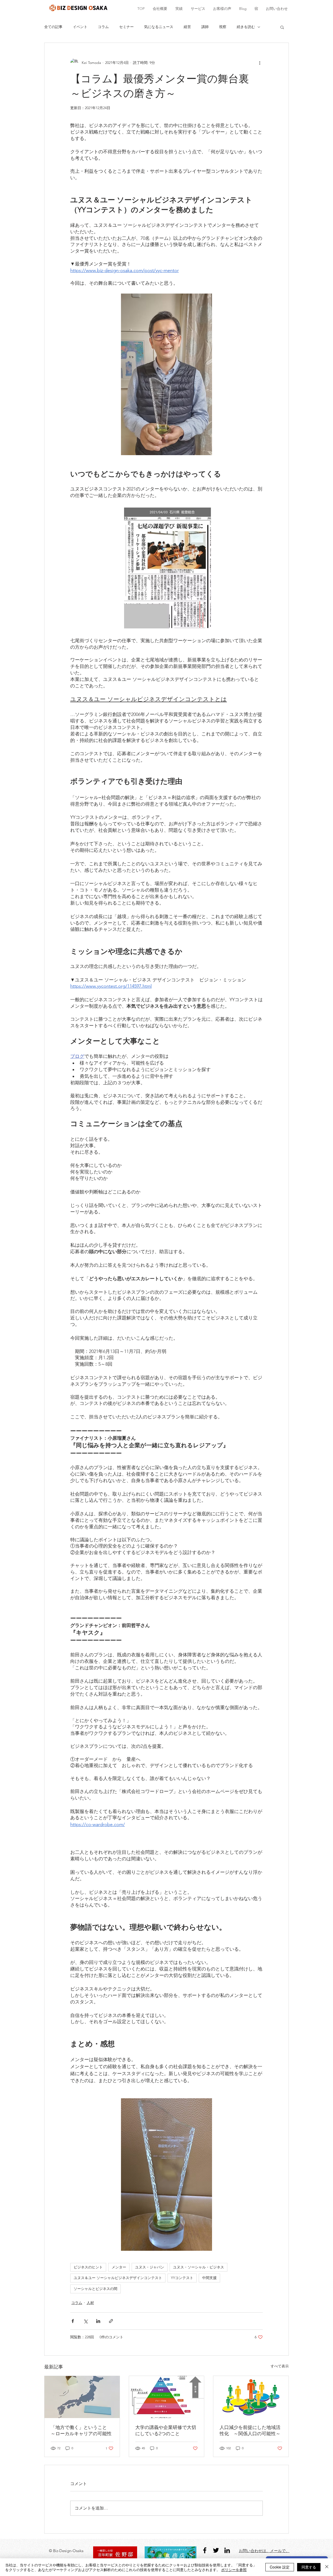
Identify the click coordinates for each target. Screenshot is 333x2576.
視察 (223, 27)
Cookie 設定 (280, 2567)
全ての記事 (53, 27)
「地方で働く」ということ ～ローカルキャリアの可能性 (81, 2431)
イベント (80, 27)
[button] (282, 27)
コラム (103, 27)
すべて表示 (280, 2366)
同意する (309, 2567)
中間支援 (209, 2278)
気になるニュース (159, 27)
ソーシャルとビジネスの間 (95, 2289)
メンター (119, 2267)
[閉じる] (327, 2567)
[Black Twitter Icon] (216, 2550)
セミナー (126, 27)
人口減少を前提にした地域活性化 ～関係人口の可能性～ (251, 2431)
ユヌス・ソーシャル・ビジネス (198, 2267)
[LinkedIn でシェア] (98, 2321)
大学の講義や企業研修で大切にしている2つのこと (166, 2431)
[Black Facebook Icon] (205, 2550)
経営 (187, 27)
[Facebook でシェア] (73, 2321)
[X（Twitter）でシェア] (85, 2321)
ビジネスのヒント (88, 2267)
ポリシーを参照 (234, 2570)
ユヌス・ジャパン (150, 2267)
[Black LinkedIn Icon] (227, 2550)
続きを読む (246, 27)
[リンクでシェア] (111, 2321)
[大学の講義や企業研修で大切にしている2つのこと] (167, 2397)
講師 (205, 27)
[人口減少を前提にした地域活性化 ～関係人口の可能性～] (251, 2397)
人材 (90, 2303)
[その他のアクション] (260, 63)
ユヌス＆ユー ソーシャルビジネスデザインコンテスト (118, 2278)
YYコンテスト (182, 2278)
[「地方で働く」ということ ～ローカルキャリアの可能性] (82, 2397)
